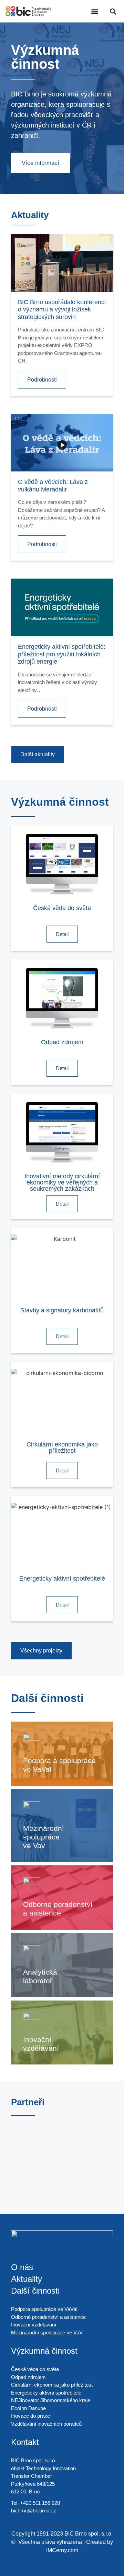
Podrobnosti (42, 380)
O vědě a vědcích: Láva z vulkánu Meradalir (53, 486)
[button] (95, 11)
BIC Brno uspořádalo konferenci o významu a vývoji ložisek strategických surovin (62, 310)
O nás (22, 2267)
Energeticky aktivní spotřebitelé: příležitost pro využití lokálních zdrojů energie (62, 654)
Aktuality (27, 2279)
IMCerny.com (62, 2550)
